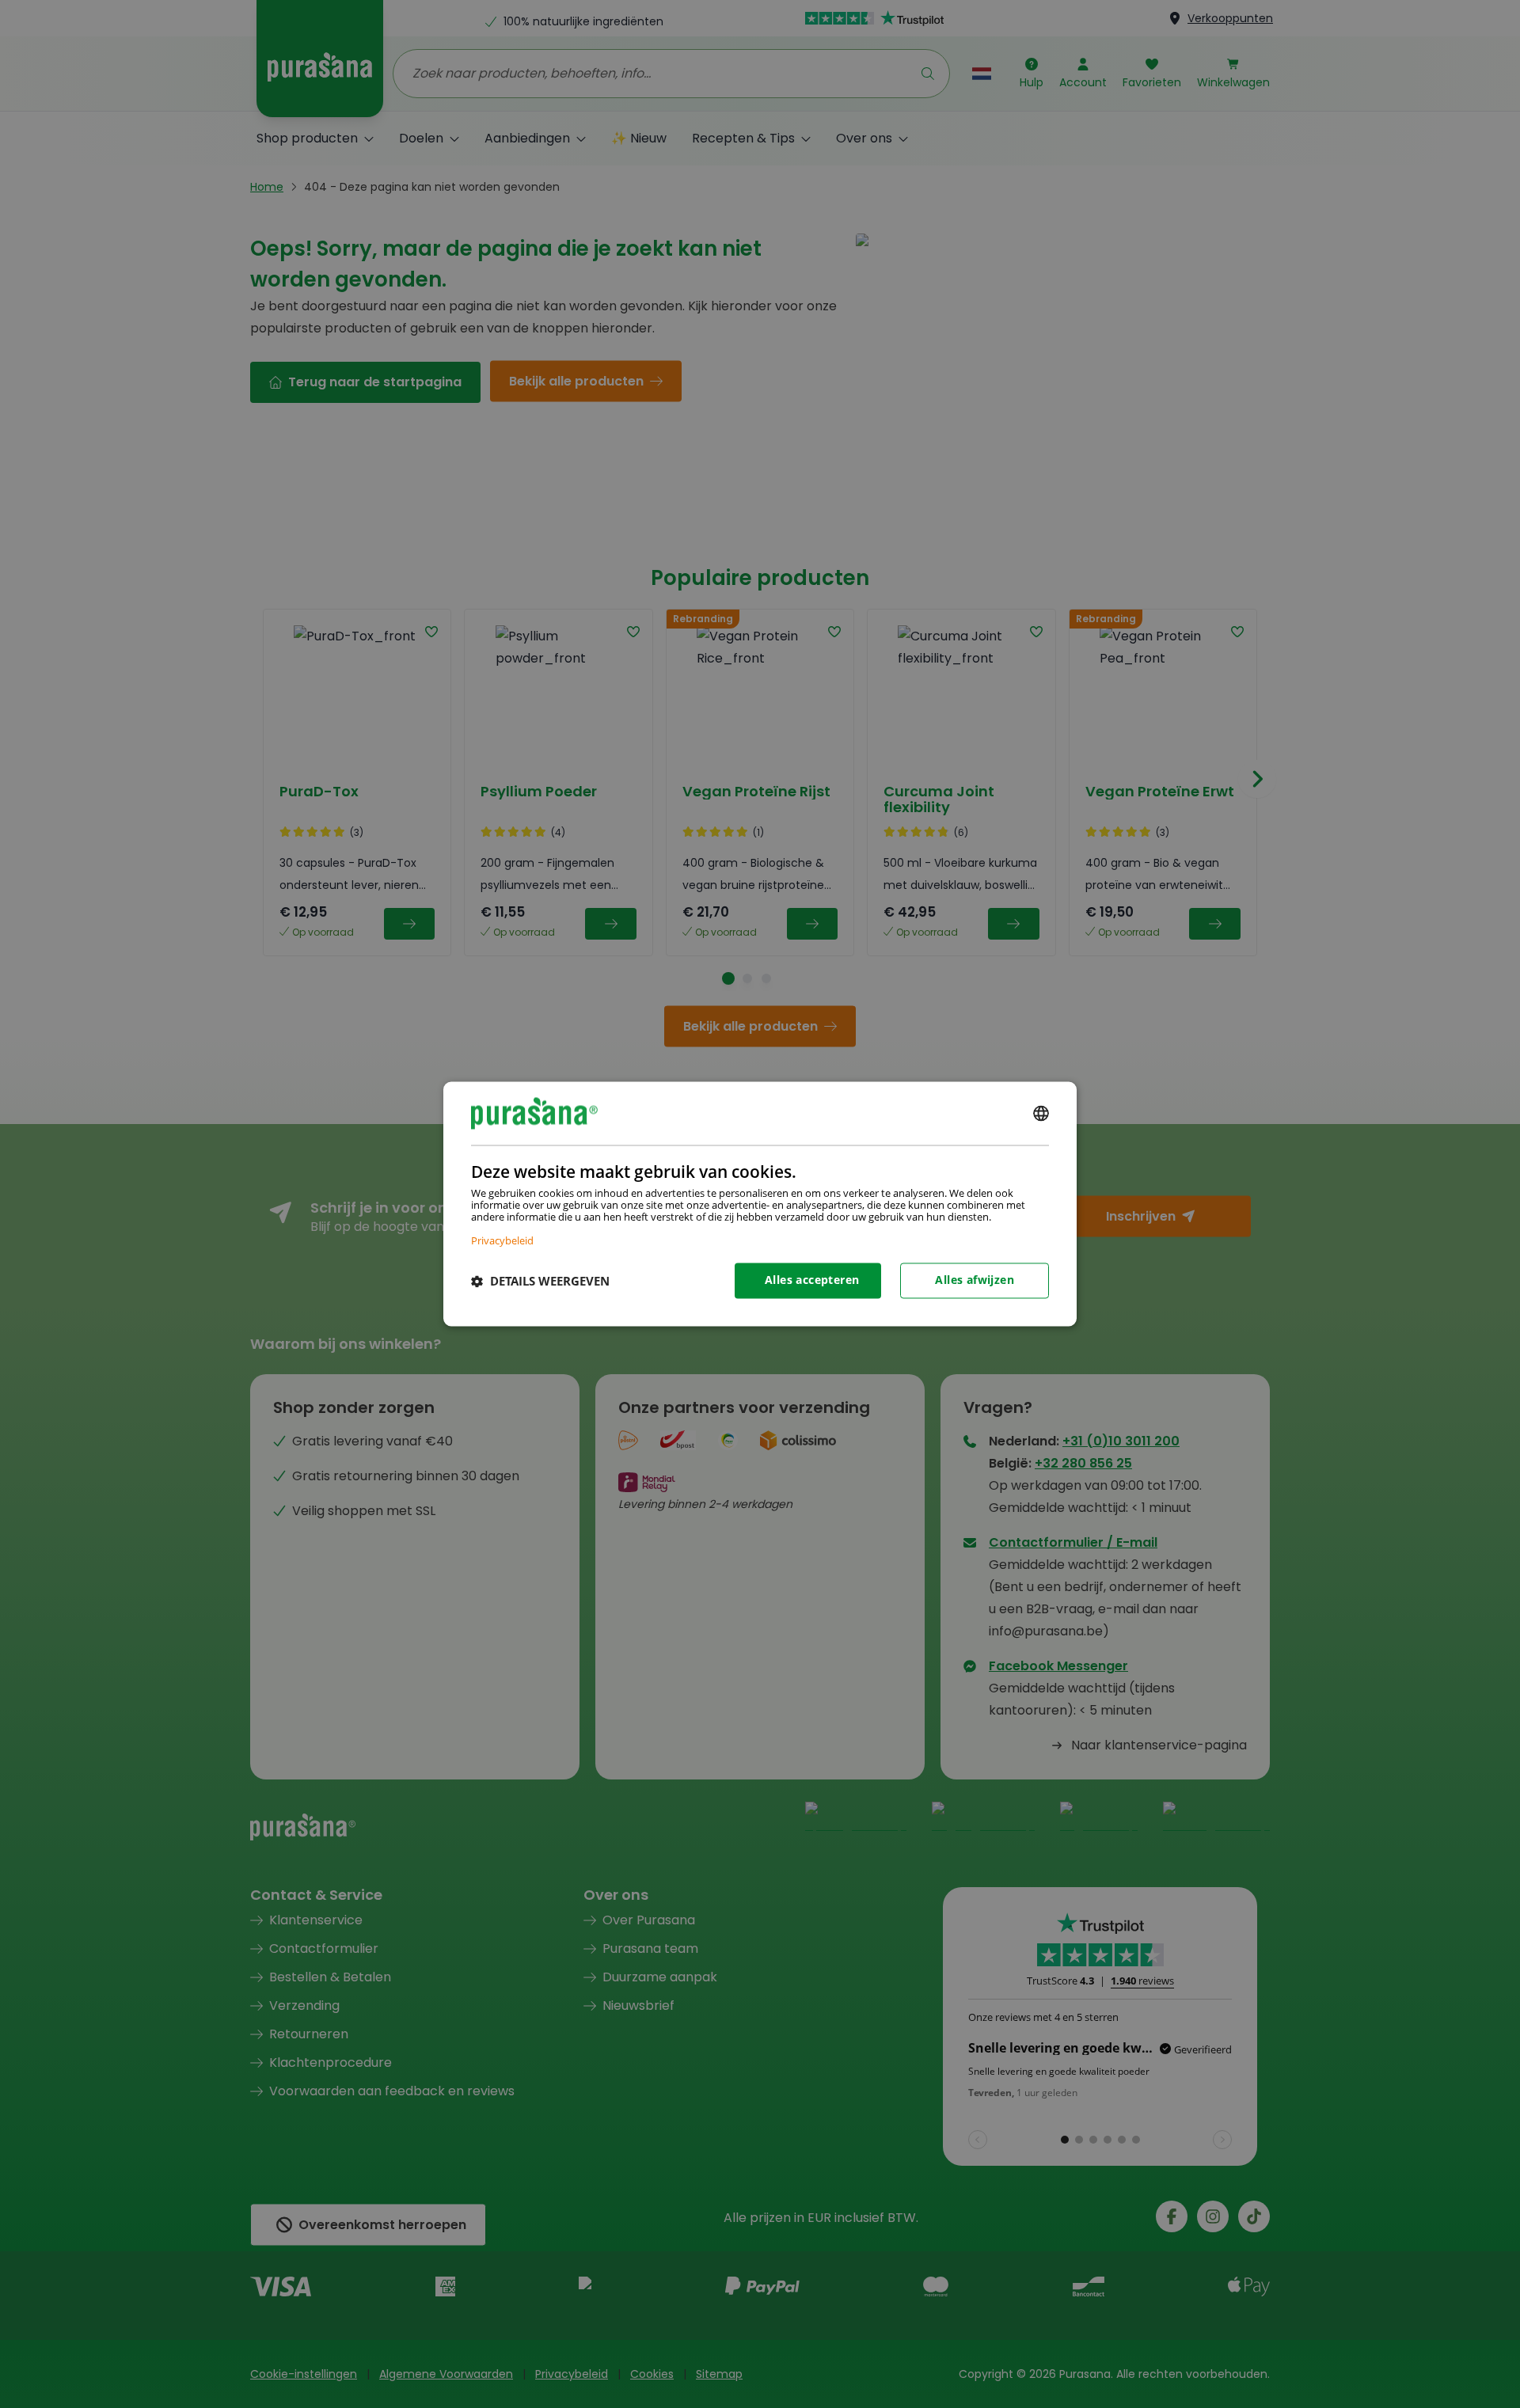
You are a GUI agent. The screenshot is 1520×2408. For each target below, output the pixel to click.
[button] (540, 1281)
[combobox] (1041, 1113)
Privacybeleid (502, 1241)
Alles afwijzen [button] (975, 1280)
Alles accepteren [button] (812, 1280)
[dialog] (760, 1204)
